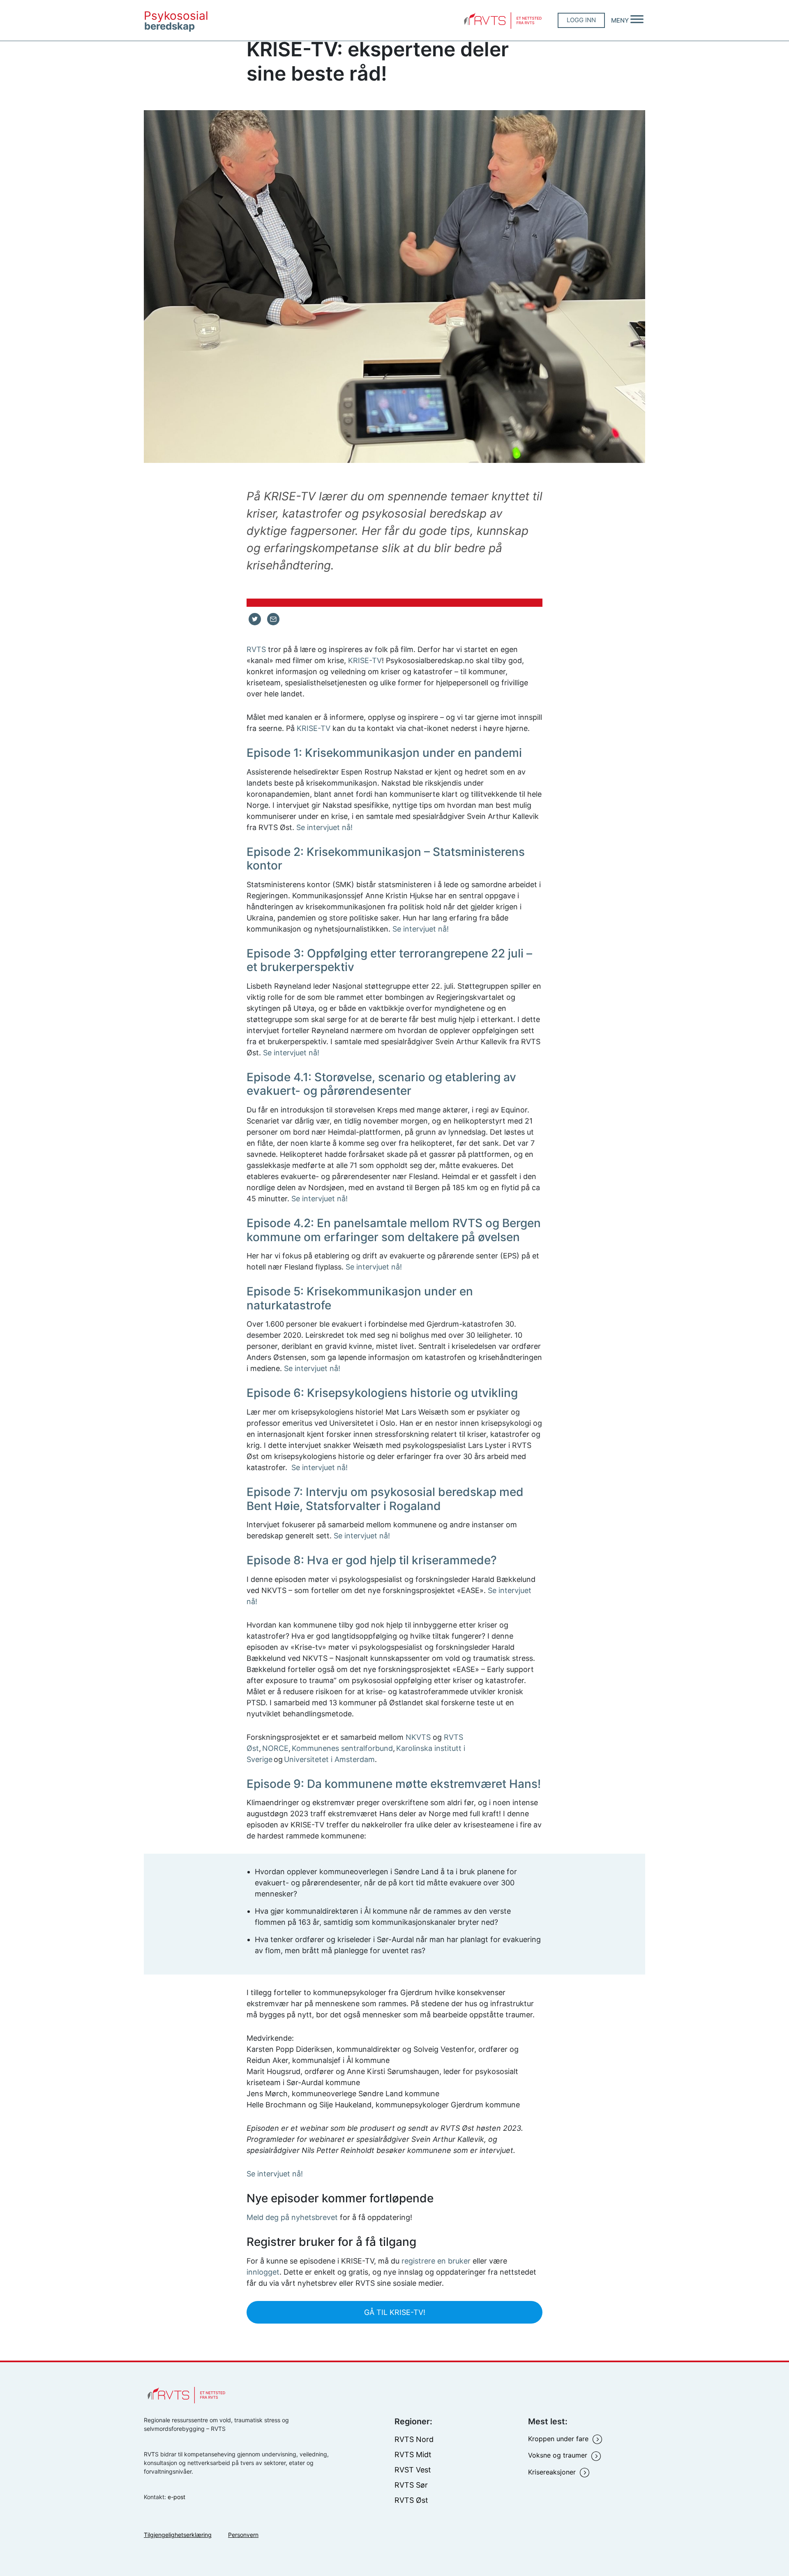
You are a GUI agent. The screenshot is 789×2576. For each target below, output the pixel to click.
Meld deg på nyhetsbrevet (292, 2217)
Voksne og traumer (559, 2455)
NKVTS (418, 1737)
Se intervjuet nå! (324, 827)
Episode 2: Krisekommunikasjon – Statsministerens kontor (386, 859)
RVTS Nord (414, 2439)
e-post (176, 2497)
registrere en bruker (436, 2261)
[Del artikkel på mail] (273, 619)
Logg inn (581, 20)
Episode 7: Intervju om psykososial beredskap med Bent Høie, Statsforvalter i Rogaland (385, 1499)
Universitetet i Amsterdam (329, 1759)
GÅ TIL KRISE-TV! (395, 2312)
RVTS (256, 649)
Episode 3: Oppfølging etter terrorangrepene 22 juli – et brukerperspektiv (389, 960)
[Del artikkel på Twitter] (255, 619)
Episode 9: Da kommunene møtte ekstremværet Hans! (394, 1784)
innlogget (263, 2272)
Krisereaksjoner (553, 2472)
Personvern (243, 2535)
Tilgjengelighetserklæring (178, 2535)
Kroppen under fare (559, 2439)
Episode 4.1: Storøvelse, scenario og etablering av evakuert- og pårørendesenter (381, 1084)
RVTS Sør (411, 2485)
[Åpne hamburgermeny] (637, 20)
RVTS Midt (413, 2455)
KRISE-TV (365, 660)
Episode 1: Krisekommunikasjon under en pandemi (384, 753)
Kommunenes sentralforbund (342, 1748)
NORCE (275, 1748)
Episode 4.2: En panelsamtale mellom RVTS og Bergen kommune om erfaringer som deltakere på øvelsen (394, 1230)
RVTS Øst (411, 2500)
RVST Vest (413, 2470)
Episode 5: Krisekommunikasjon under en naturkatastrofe (360, 1298)
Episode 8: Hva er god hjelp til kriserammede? (372, 1560)
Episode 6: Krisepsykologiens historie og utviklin (379, 1393)
